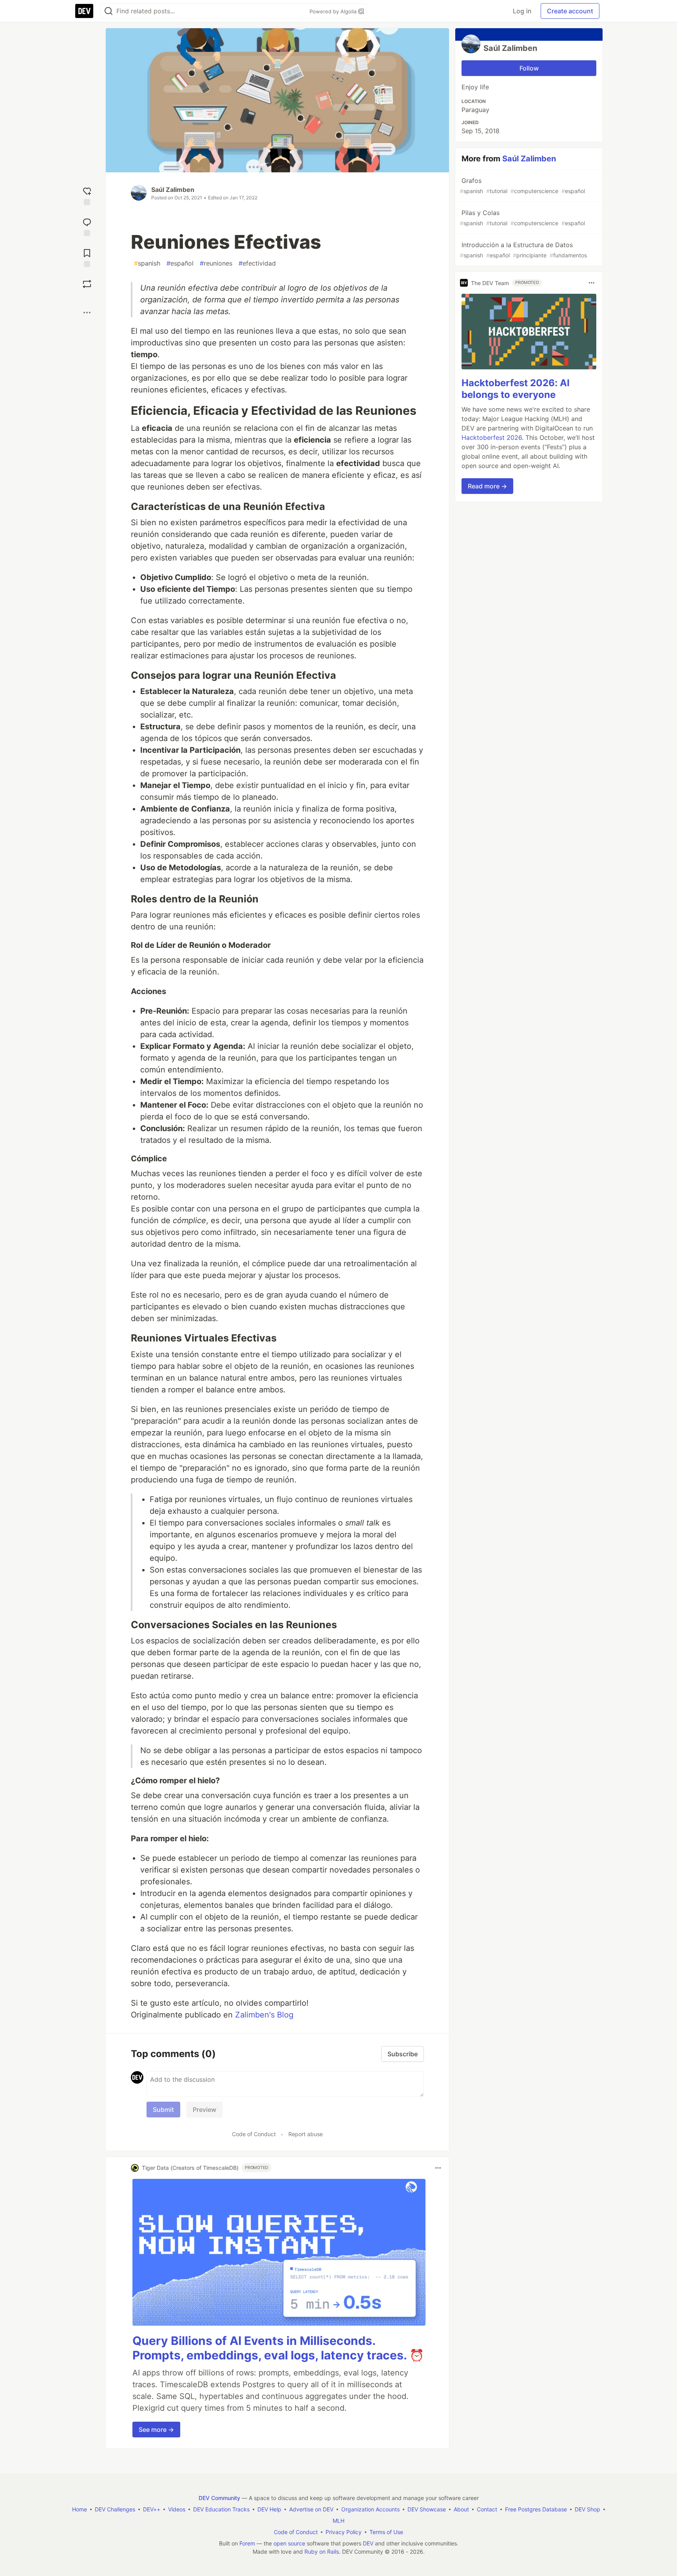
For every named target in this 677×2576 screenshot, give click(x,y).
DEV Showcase (427, 2509)
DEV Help (269, 2509)
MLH (338, 2521)
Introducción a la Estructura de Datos (523, 250)
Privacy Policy (344, 2532)
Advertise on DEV (311, 2509)
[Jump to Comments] (87, 226)
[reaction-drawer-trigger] (87, 195)
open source (289, 2543)
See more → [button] (156, 2430)
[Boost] (87, 284)
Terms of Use (386, 2532)
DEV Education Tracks (221, 2509)
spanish (147, 263)
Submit (163, 2110)
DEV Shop (587, 2509)
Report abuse (306, 2134)
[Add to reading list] (87, 257)
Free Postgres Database (536, 2509)
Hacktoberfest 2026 (492, 437)
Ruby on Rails (322, 2552)
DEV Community (219, 2498)
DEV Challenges (115, 2509)
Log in (522, 11)
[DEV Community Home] (84, 11)
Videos (177, 2509)
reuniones (216, 263)
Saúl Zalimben (173, 190)
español (180, 263)
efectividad (257, 263)
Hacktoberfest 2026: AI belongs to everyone (516, 389)
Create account (570, 11)
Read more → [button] (487, 486)
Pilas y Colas (522, 218)
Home (80, 2509)
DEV (368, 2543)
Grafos (522, 185)
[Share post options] (87, 313)
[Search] (109, 11)
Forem (247, 2543)
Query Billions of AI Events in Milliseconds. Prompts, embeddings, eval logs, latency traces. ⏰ (278, 2348)
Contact (487, 2509)
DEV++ (152, 2509)
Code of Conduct (254, 2134)
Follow (529, 68)
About (461, 2509)
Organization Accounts (370, 2509)
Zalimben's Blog (264, 2015)
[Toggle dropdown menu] (438, 2168)
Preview (205, 2110)
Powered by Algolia (334, 11)
